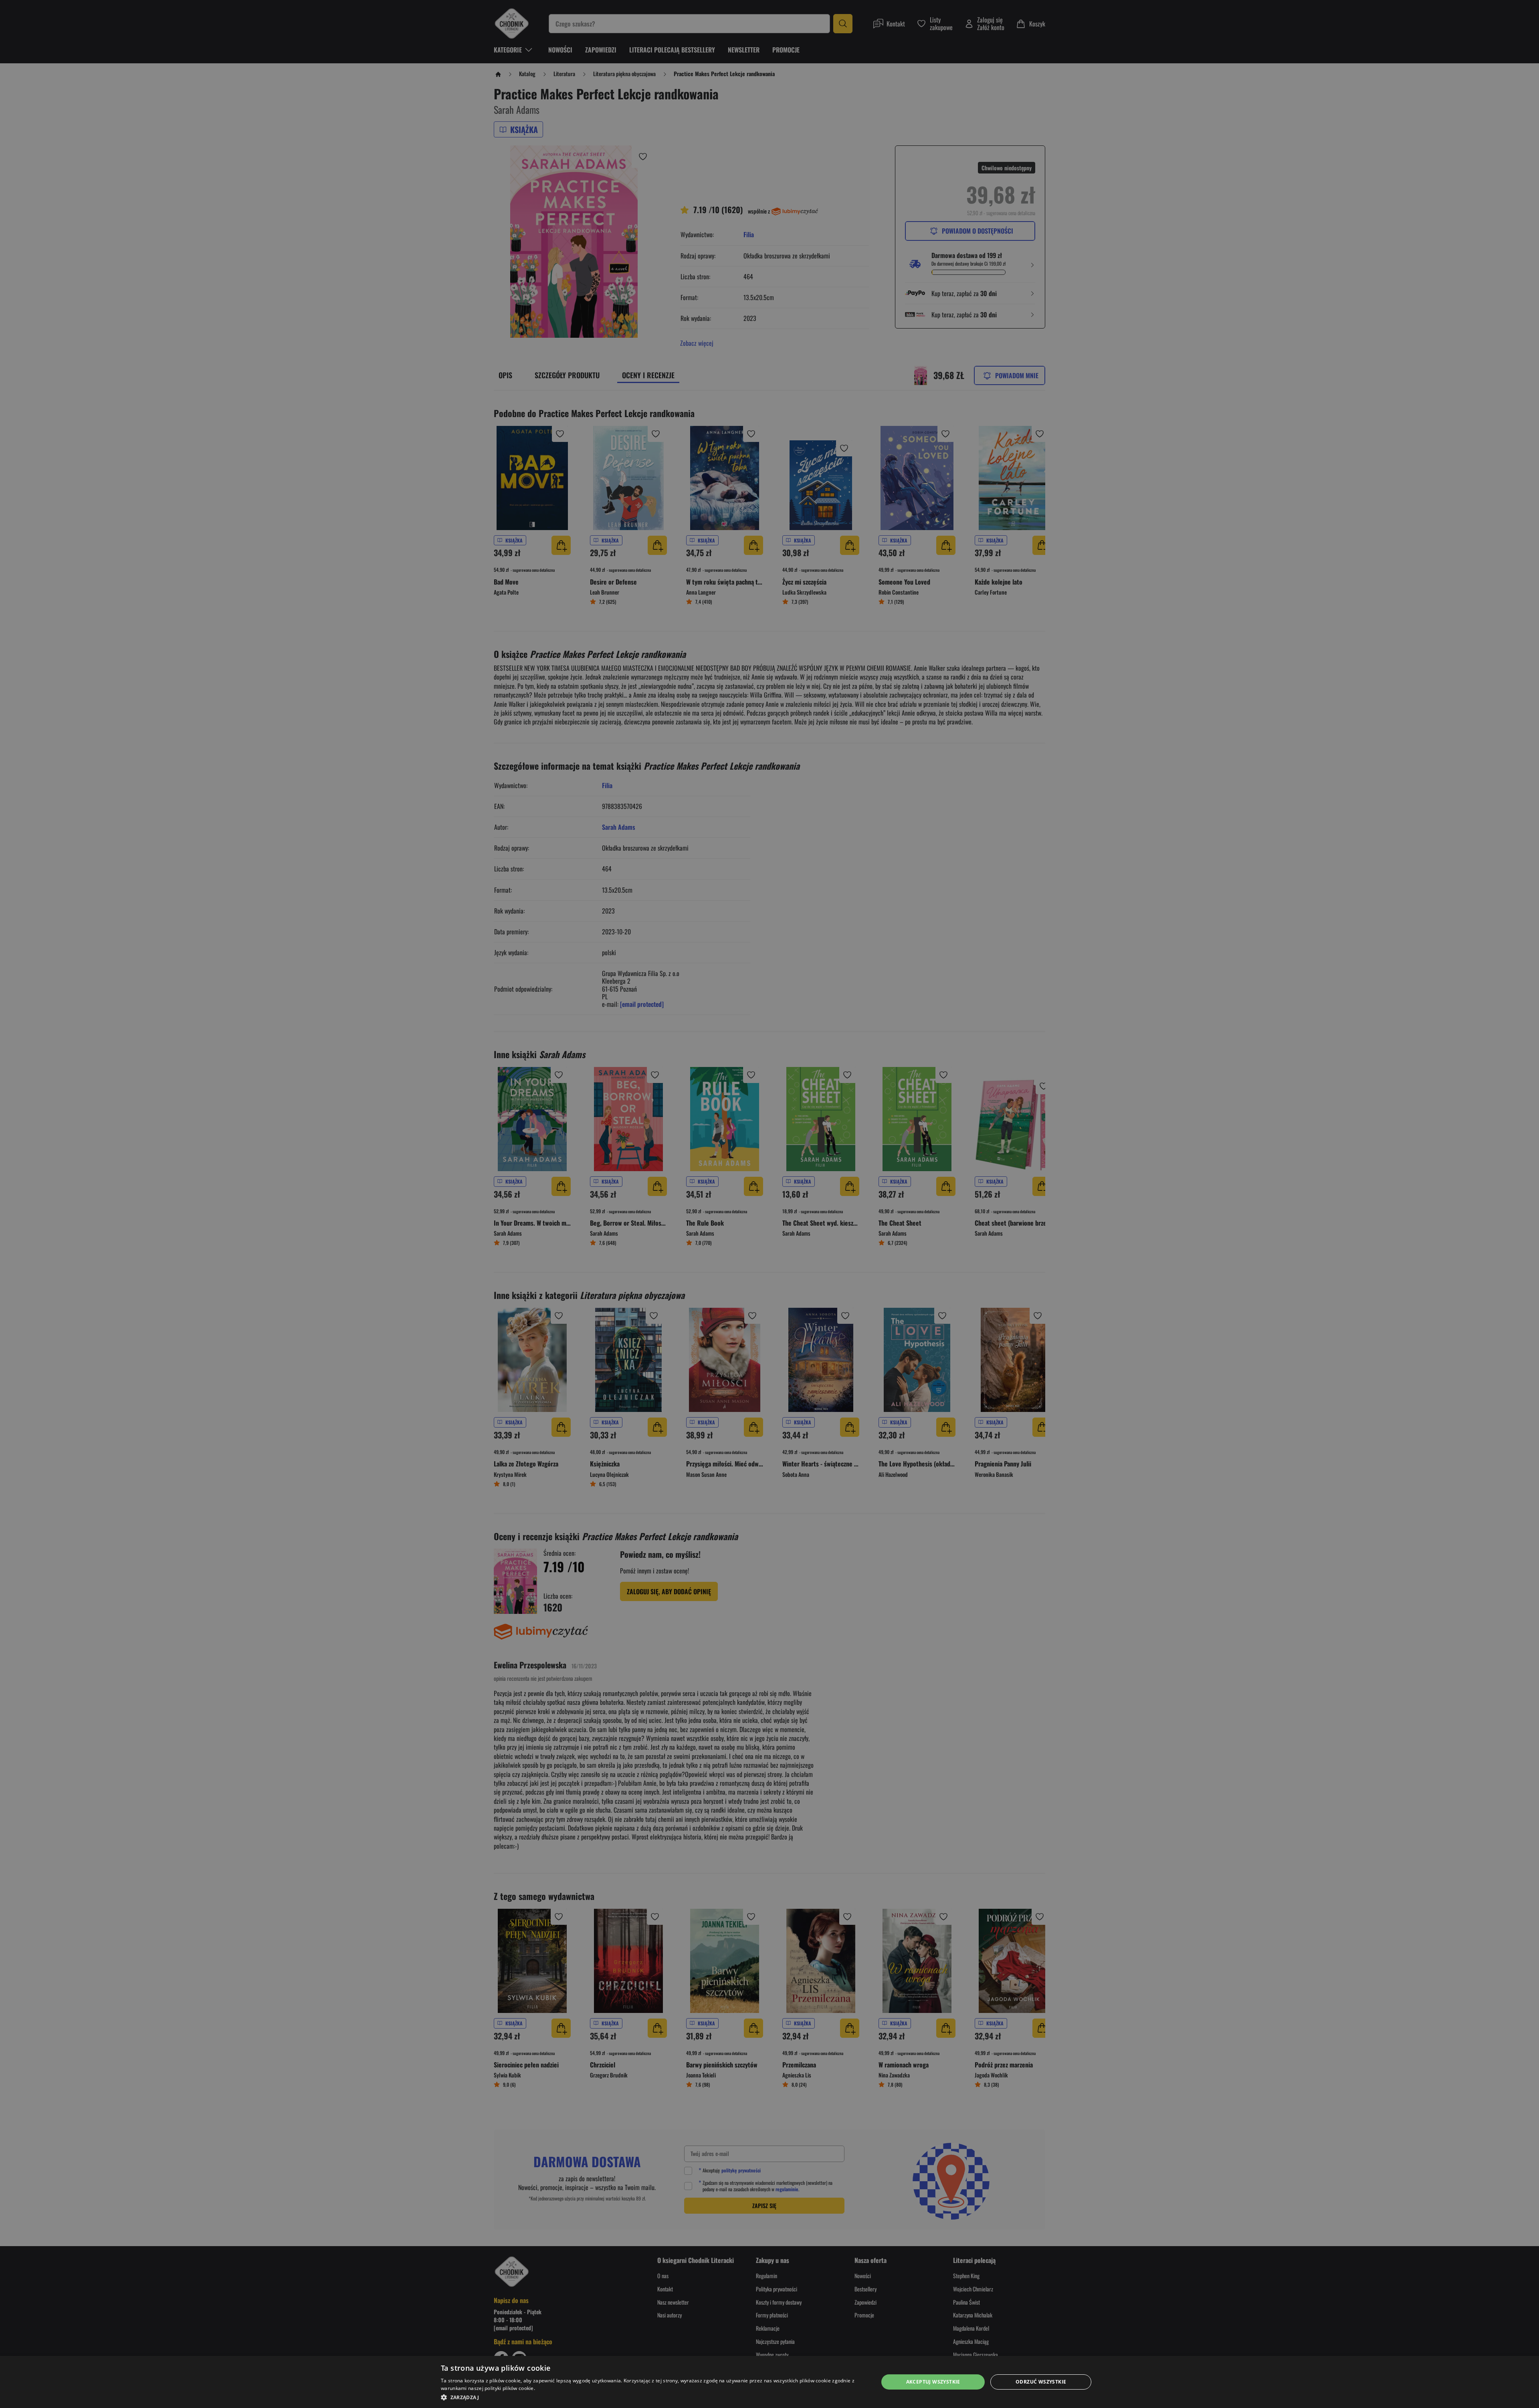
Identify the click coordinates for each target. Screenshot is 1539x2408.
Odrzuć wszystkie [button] (1041, 2382)
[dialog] (769, 2382)
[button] (653, 2397)
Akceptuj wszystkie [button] (933, 2382)
